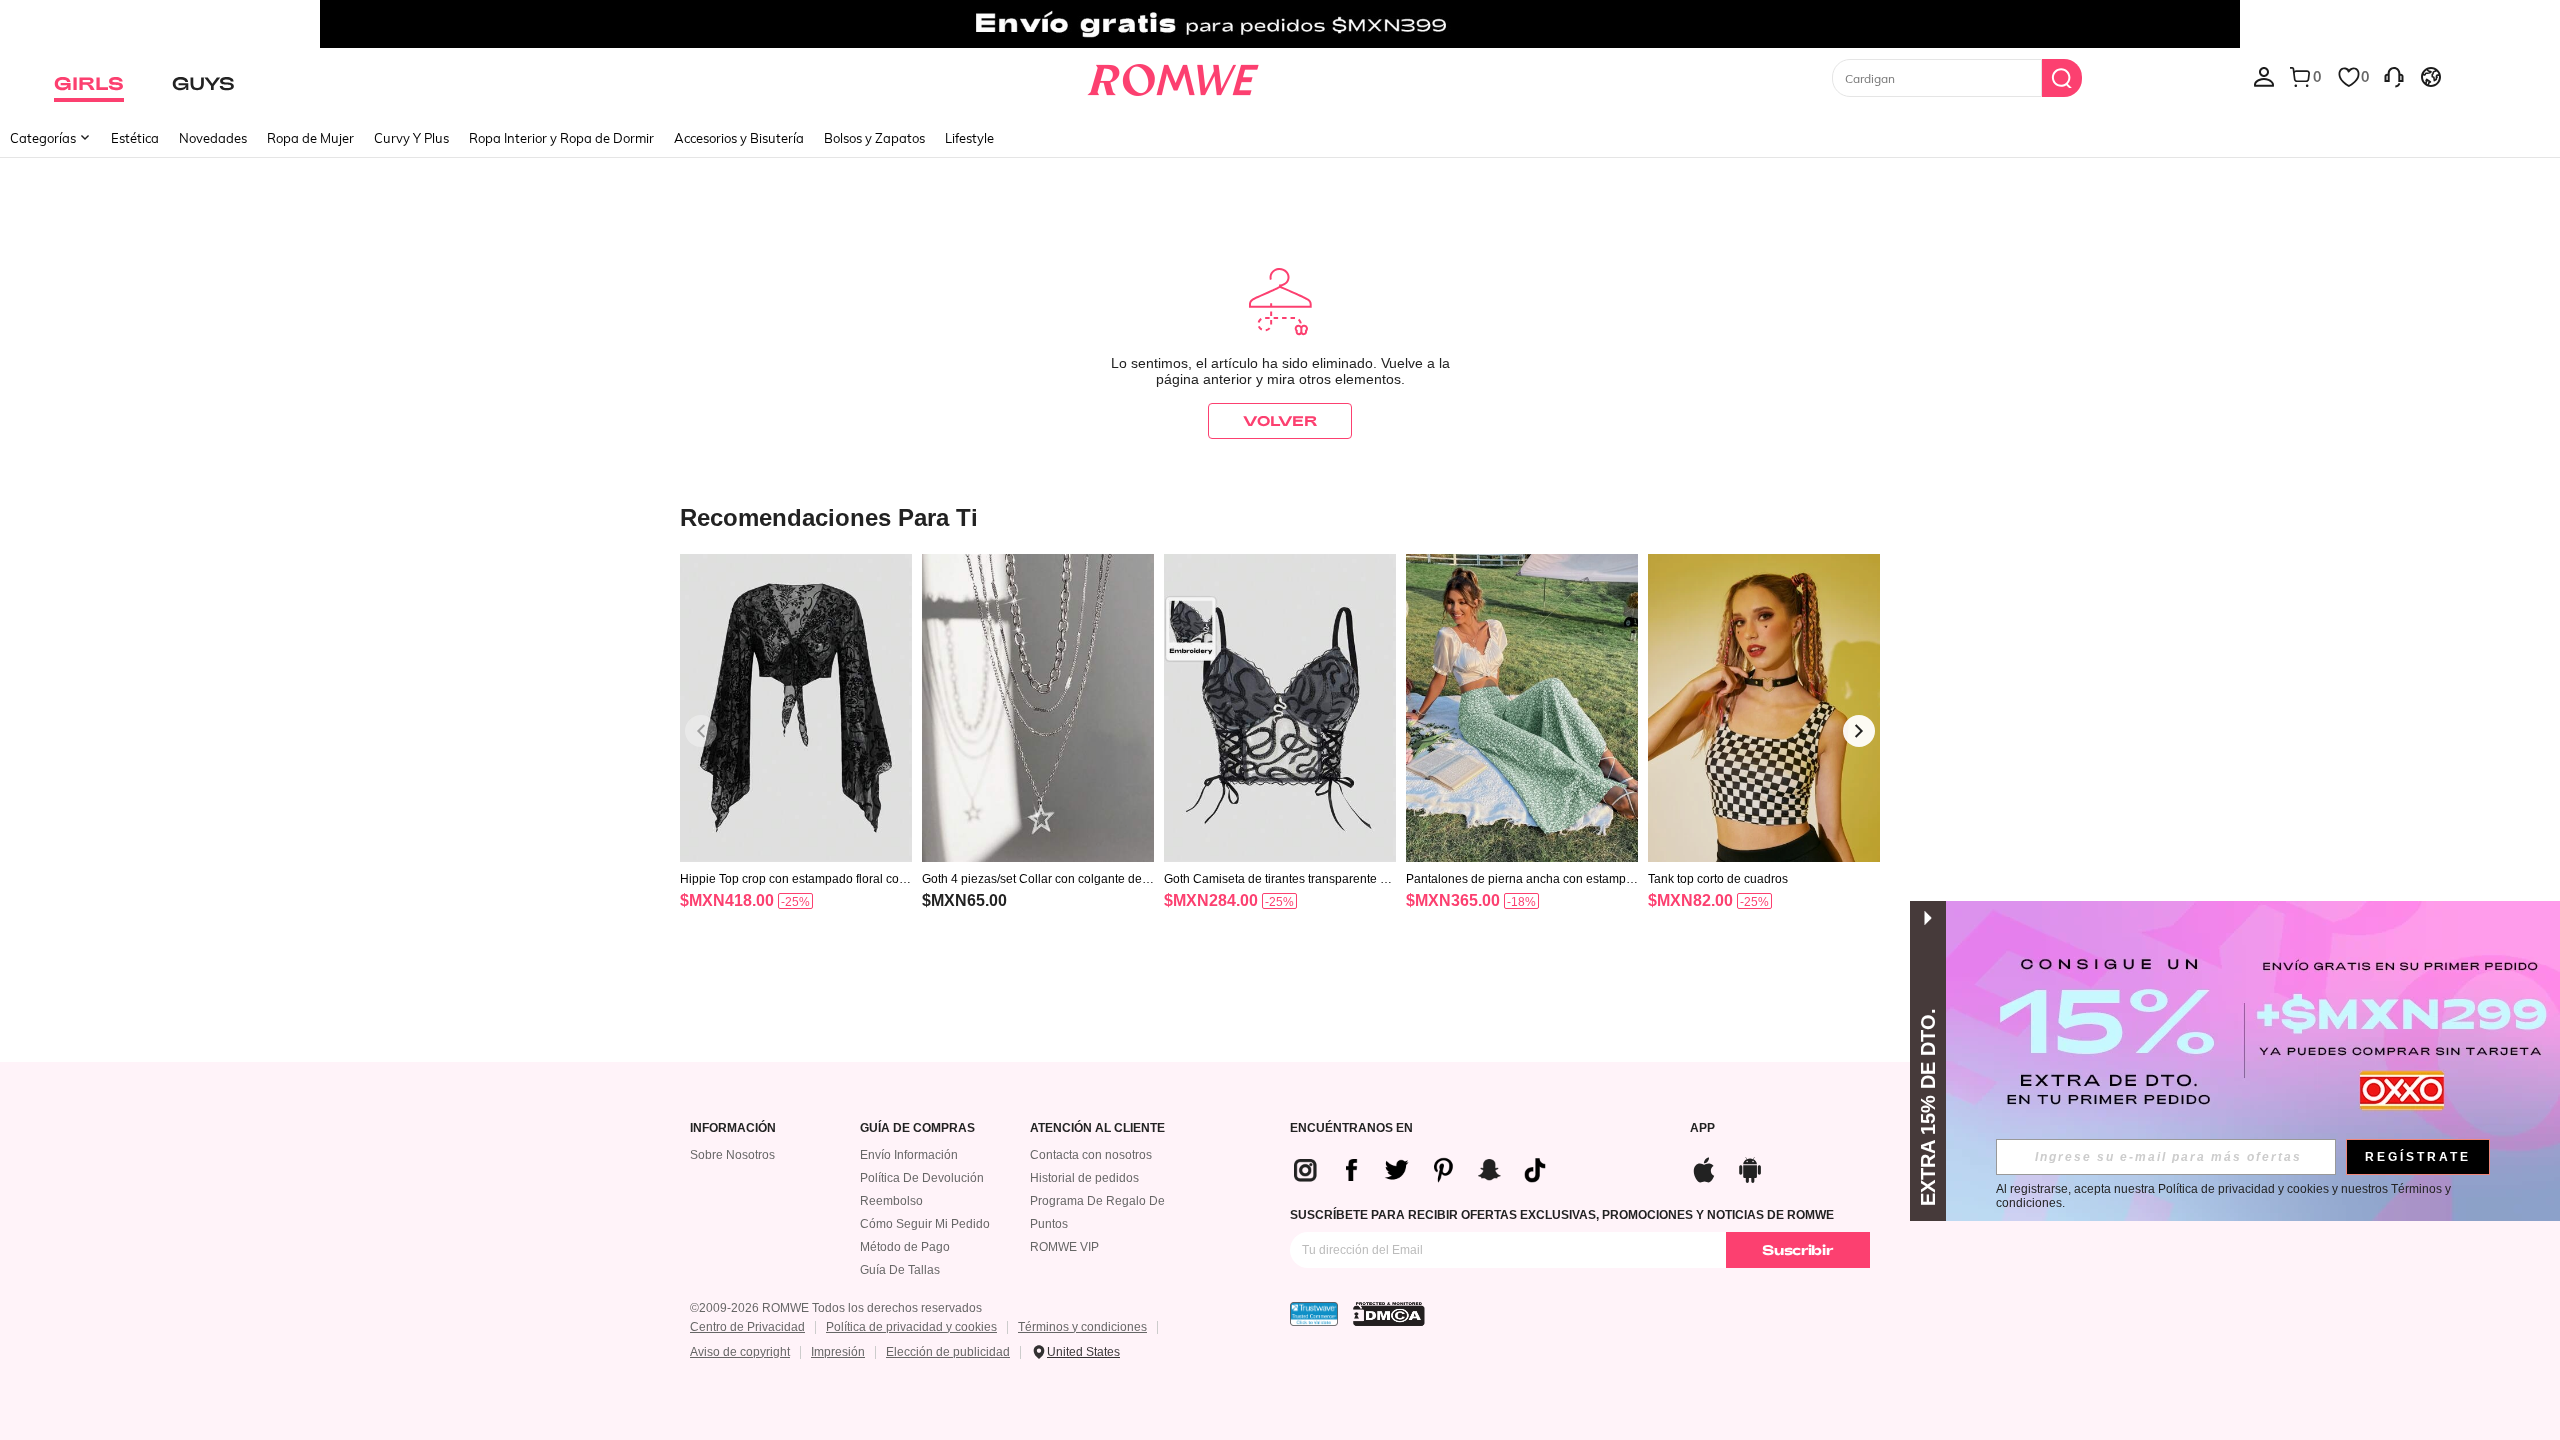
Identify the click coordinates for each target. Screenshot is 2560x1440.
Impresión (838, 1352)
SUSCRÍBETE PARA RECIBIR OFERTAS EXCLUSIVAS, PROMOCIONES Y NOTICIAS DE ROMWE (1562, 1215)
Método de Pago (905, 1247)
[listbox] (2264, 76)
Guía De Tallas (900, 1270)
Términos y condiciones (1082, 1327)
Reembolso (891, 1201)
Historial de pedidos (1084, 1178)
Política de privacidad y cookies (911, 1327)
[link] (1279, 24)
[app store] (1704, 1167)
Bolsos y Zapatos (874, 138)
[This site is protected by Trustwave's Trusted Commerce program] (1314, 1314)
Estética (135, 138)
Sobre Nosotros (732, 1155)
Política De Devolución (922, 1178)
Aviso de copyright (740, 1352)
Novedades (213, 138)
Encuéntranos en (1351, 1128)
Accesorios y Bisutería (739, 138)
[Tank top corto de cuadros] (1764, 708)
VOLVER (1280, 420)
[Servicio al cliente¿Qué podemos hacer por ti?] (2394, 76)
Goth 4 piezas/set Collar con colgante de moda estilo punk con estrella (1032, 879)
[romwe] (1172, 76)
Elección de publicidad (948, 1352)
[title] (1280, 516)
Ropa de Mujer (310, 138)
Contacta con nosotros (1091, 1155)
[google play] (1750, 1167)
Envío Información (909, 1155)
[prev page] (701, 731)
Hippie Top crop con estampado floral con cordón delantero (793, 879)
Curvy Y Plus (411, 138)
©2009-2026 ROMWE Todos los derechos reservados (836, 1308)
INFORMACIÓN (733, 1128)
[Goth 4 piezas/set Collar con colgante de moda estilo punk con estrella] (1038, 708)
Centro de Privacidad (747, 1327)
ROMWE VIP (1064, 1247)
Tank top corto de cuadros (1718, 879)
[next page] (1859, 731)
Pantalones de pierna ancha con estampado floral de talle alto (1519, 879)
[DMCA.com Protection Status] (1389, 1314)
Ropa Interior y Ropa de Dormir (561, 138)
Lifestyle (969, 138)
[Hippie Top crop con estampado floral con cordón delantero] (796, 708)
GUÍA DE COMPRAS (917, 1128)
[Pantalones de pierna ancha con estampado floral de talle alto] (1522, 708)
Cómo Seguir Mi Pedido (925, 1224)
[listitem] (796, 757)
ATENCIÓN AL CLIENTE (1097, 1128)
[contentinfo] (727, 900)
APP (1702, 1128)
